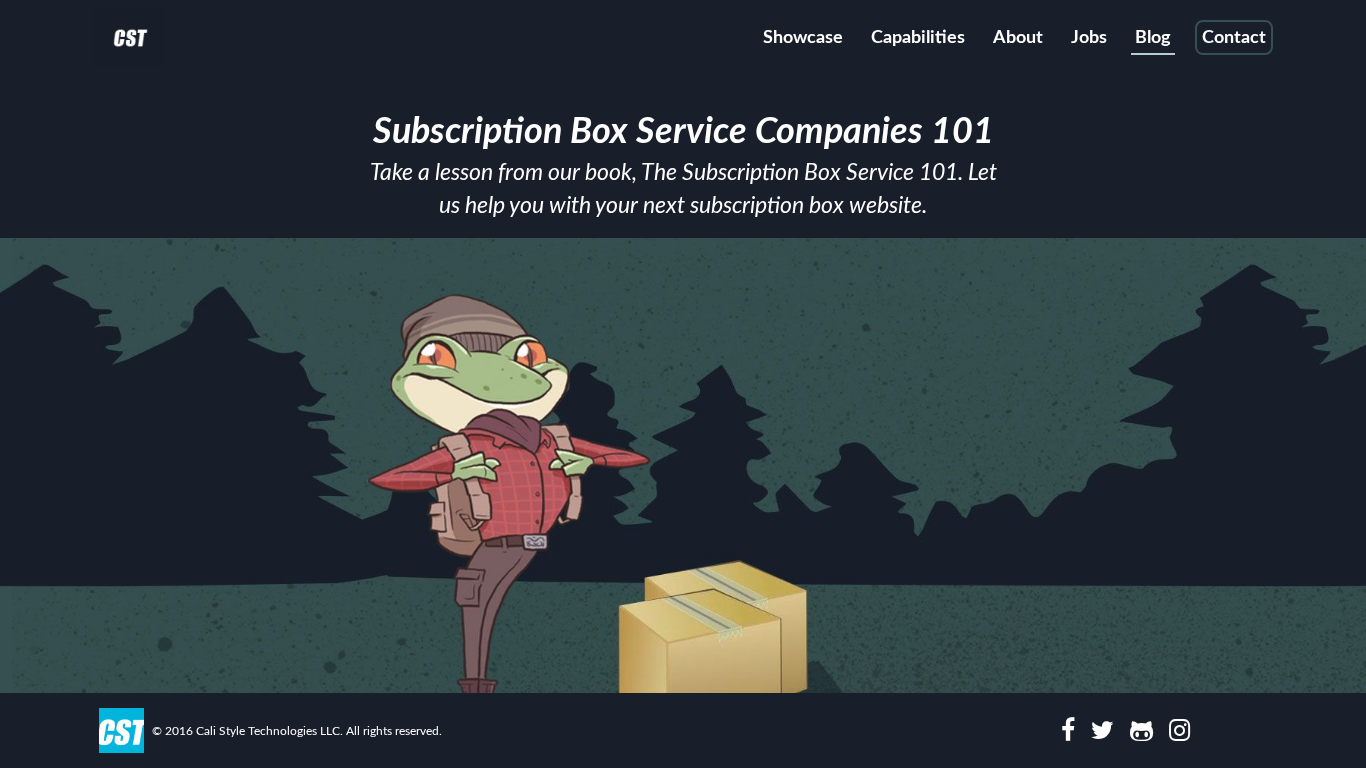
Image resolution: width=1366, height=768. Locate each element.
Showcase (803, 38)
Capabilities (918, 38)
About (1018, 38)
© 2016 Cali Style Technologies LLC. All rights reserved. (297, 731)
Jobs (1089, 38)
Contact (1234, 38)
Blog (1153, 38)
